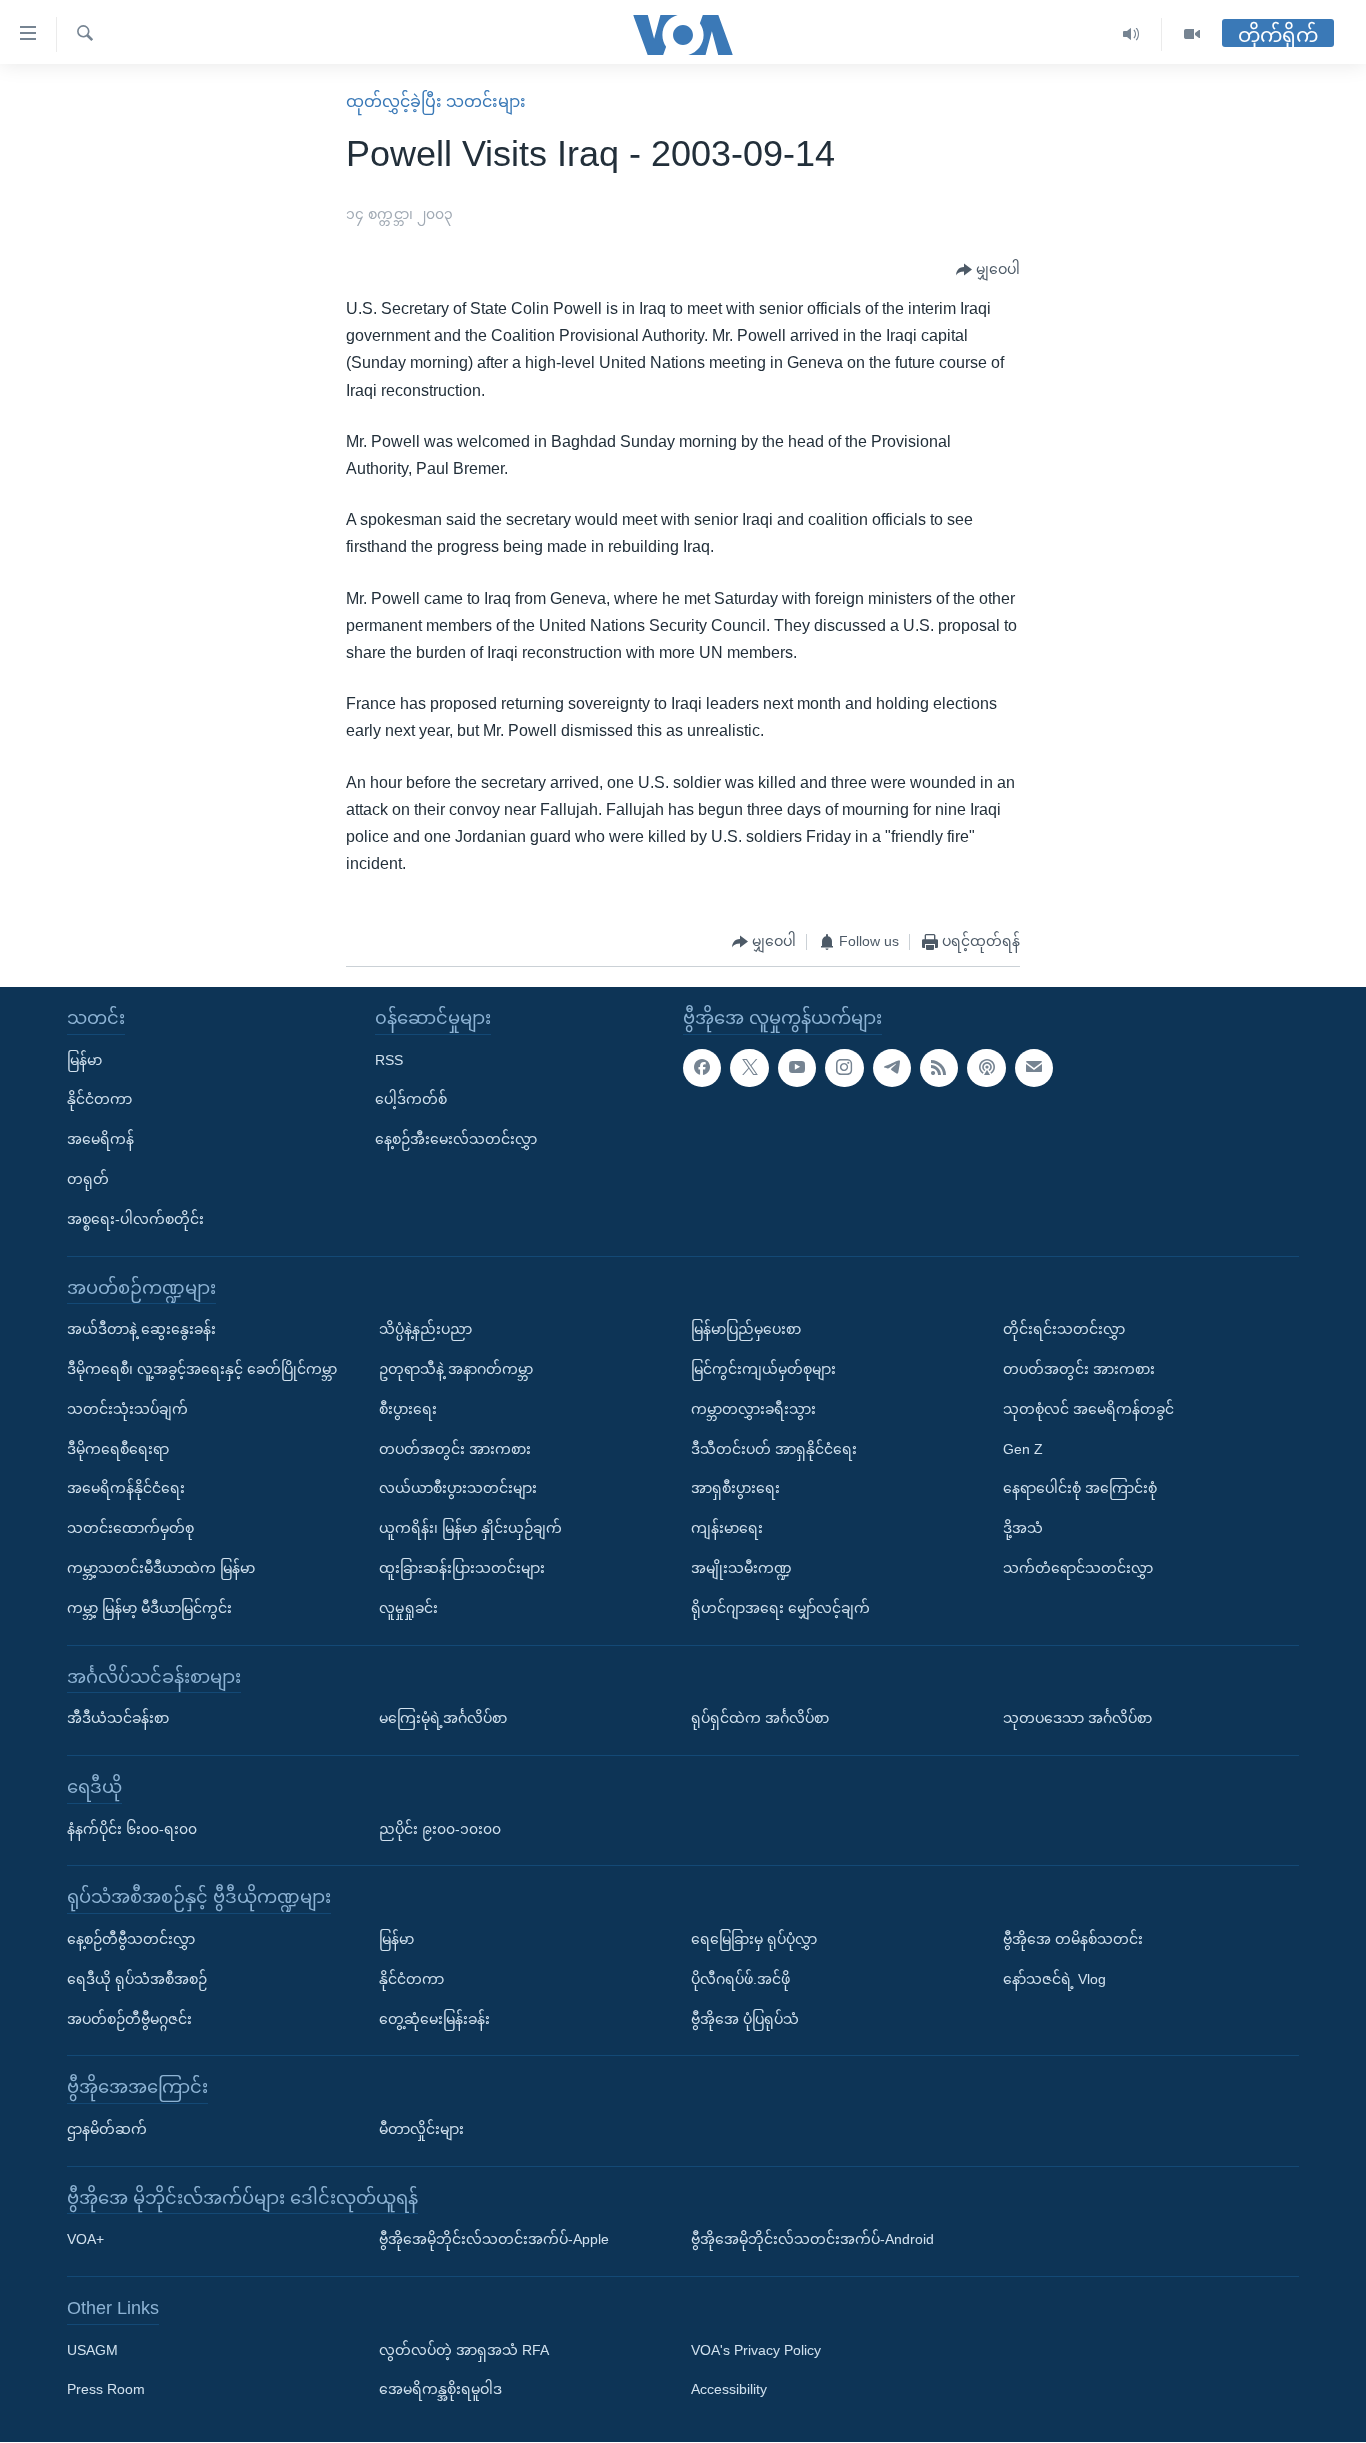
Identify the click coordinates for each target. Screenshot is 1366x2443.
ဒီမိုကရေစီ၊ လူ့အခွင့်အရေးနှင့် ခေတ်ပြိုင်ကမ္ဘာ (202, 1369)
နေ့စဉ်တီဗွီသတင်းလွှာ (131, 1939)
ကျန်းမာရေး (727, 1528)
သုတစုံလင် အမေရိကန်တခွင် (1088, 1409)
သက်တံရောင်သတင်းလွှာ (1078, 1568)
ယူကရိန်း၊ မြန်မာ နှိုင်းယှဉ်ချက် (470, 1528)
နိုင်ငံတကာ (99, 1100)
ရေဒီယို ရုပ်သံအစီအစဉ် (137, 1979)
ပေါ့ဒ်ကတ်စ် (411, 1100)
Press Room (106, 2390)
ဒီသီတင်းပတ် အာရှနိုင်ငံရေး (774, 1449)
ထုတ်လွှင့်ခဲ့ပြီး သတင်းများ (436, 101)
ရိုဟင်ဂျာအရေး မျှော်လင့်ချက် (780, 1608)
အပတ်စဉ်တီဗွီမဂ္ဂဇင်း (129, 2019)
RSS (389, 1060)
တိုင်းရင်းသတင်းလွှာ (1064, 1329)
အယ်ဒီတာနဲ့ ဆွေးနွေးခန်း (141, 1329)
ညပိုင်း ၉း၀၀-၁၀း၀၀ (440, 1829)
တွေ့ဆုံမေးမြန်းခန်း (434, 2019)
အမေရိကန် (100, 1139)
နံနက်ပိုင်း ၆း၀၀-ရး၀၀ (132, 1829)
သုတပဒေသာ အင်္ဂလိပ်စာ (1077, 1718)
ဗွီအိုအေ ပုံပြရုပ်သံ (745, 2019)
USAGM (92, 2350)
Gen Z (1023, 1449)
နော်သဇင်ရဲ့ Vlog (1054, 1979)
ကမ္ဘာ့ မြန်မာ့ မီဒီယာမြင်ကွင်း (149, 1608)
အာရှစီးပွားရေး (735, 1489)
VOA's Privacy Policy (756, 2350)
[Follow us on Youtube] (797, 1068)
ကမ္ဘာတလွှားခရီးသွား (753, 1409)
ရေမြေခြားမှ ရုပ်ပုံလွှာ (754, 1939)
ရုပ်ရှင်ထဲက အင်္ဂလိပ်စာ (760, 1718)
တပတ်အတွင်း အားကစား (455, 1449)
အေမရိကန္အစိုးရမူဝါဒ (440, 2390)
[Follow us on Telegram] (892, 1068)
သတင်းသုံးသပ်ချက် (127, 1409)
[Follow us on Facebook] (702, 1068)
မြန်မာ (84, 1060)
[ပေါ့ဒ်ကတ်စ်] (986, 1068)
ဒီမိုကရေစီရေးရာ (118, 1449)
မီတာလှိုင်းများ (421, 2129)
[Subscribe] (1034, 1068)
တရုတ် (88, 1179)
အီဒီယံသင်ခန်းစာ (118, 1718)
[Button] (988, 270)
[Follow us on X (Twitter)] (749, 1068)
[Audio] (1131, 34)
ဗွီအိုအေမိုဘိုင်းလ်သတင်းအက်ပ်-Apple (494, 2240)
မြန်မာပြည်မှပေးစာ (746, 1329)
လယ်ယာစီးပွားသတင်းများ (458, 1489)
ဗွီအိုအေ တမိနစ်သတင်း (1073, 1939)
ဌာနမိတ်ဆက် (107, 2129)
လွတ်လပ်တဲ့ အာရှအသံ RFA (464, 2350)
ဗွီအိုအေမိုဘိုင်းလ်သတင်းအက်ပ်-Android (812, 2240)
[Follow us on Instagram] (844, 1068)
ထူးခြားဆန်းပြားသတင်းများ (462, 1568)
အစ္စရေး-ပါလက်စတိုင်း (135, 1219)
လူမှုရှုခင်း (408, 1608)
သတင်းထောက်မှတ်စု (130, 1528)
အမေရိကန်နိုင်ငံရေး (126, 1489)
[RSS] (939, 1068)
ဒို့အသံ (1023, 1528)
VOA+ (85, 2240)
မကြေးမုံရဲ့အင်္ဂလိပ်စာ (443, 1718)
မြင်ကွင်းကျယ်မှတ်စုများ (763, 1369)
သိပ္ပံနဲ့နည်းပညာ (425, 1329)
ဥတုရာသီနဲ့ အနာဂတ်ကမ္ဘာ (456, 1369)
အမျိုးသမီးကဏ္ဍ (741, 1568)
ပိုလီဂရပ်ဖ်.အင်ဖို (740, 1979)
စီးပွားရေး (408, 1409)
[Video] (1192, 34)
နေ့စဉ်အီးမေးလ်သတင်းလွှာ (456, 1139)
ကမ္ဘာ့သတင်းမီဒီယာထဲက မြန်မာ (161, 1568)
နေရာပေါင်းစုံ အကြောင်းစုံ (1080, 1489)
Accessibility (729, 2390)
